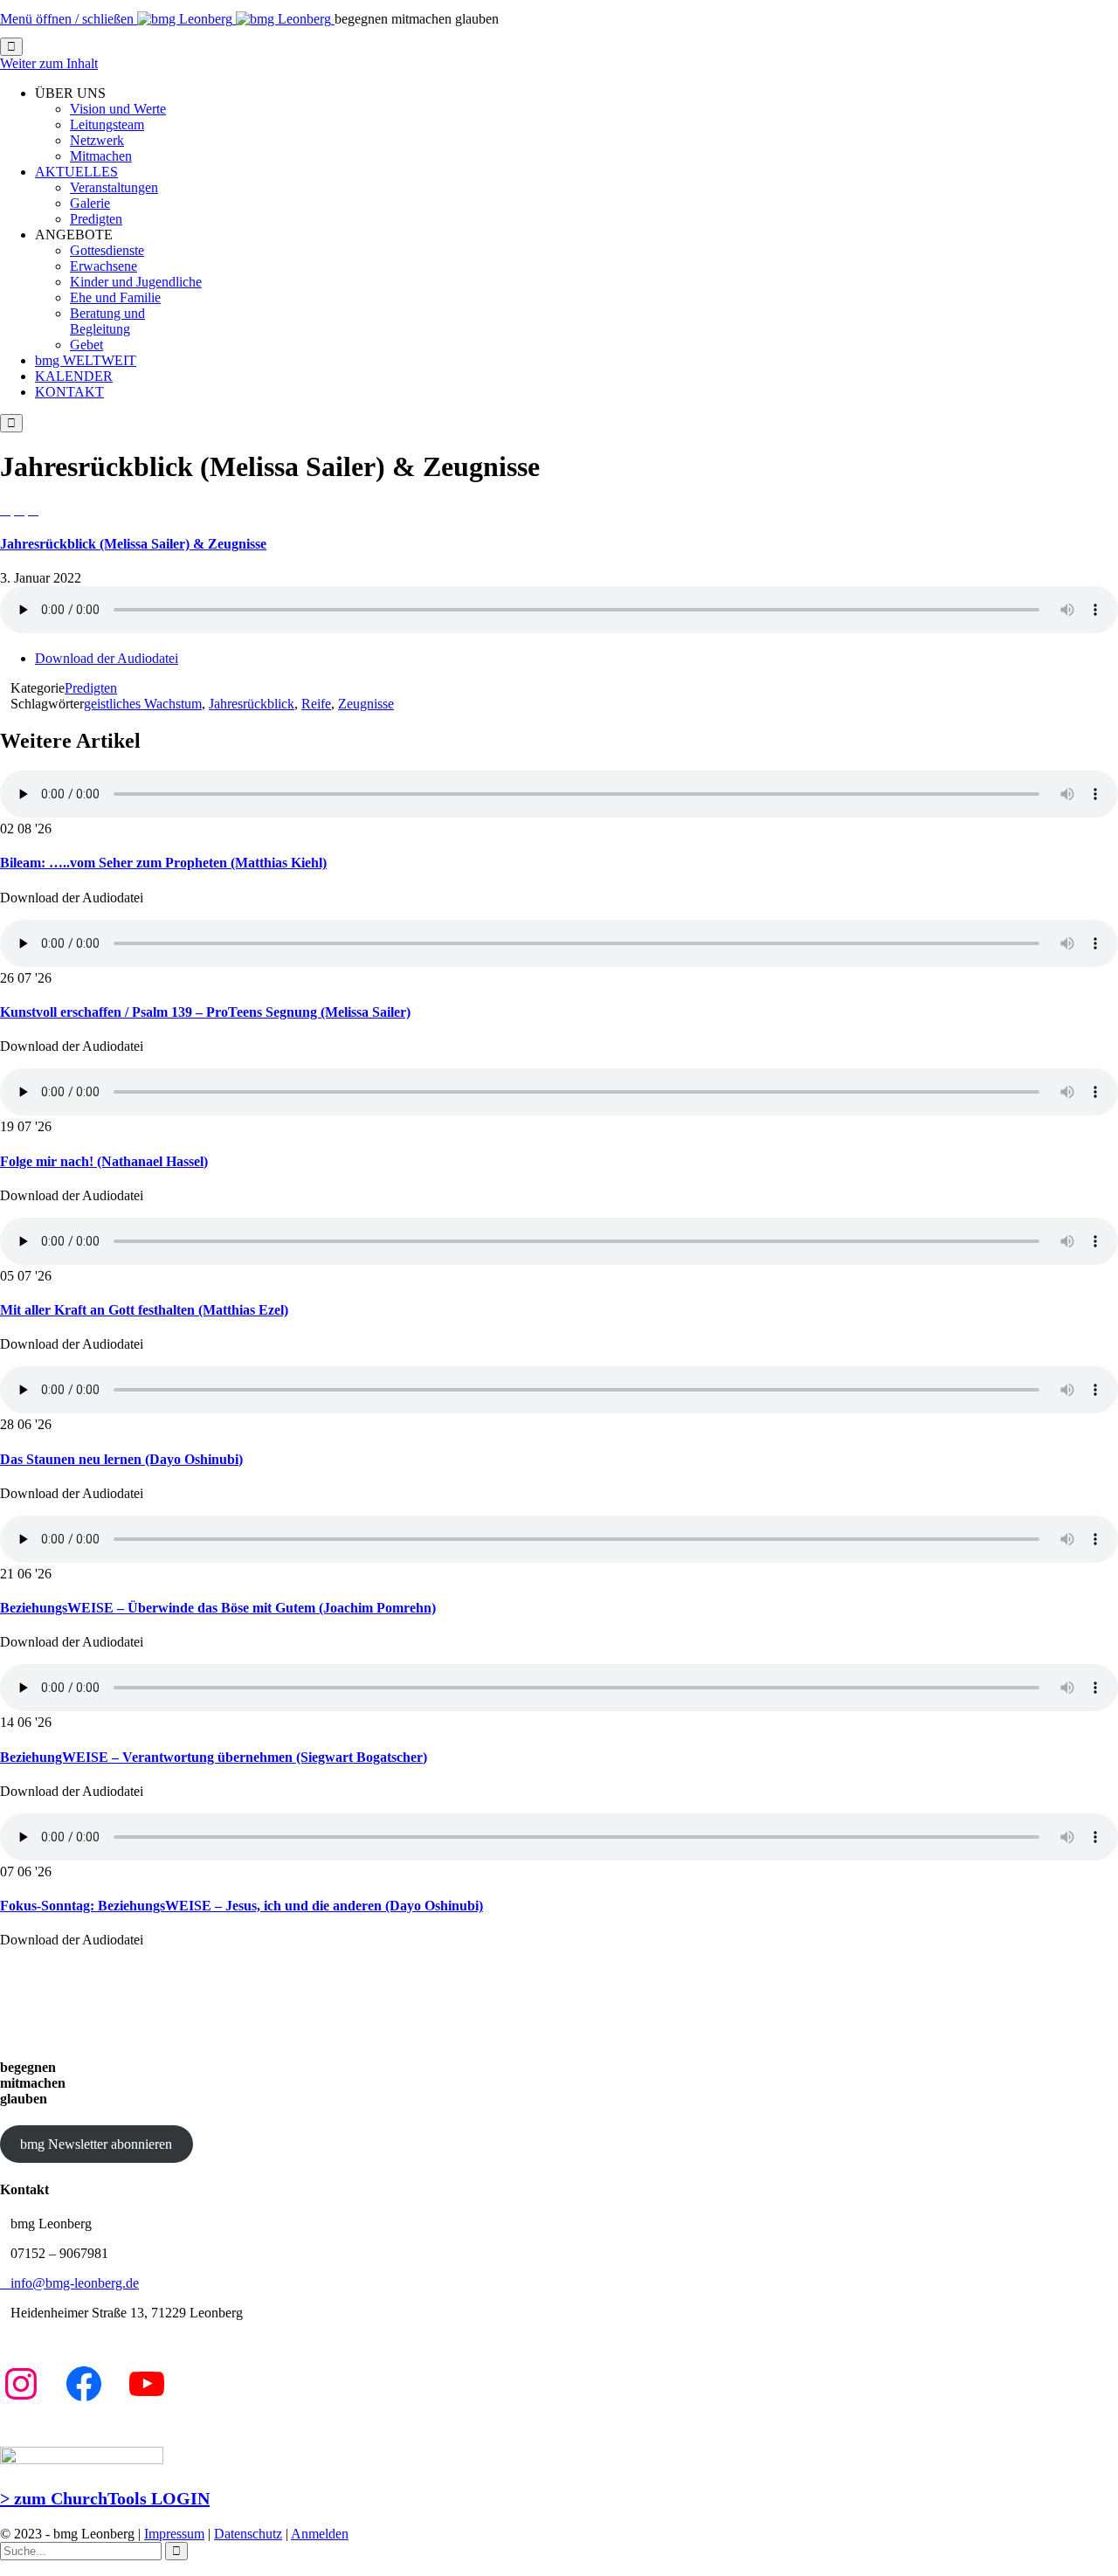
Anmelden (320, 2534)
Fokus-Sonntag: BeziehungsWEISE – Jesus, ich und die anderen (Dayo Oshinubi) (242, 1906)
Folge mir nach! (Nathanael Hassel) (104, 1161)
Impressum (174, 2534)
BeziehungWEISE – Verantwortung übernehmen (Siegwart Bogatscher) (214, 1757)
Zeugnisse (366, 704)
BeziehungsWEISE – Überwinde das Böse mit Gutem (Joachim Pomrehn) (218, 1608)
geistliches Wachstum (143, 704)
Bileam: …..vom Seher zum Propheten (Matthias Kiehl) (163, 863)
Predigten (91, 688)
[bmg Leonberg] (236, 19)
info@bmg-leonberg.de (69, 2283)
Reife (316, 704)
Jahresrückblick (252, 704)
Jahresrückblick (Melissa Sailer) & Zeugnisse (133, 544)
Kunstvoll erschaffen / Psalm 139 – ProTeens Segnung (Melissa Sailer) (205, 1012)
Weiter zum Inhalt (49, 63)
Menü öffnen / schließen (69, 19)
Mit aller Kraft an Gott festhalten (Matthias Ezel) (144, 1310)
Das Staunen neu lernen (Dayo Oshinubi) (121, 1459)
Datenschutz (248, 2534)
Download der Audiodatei (107, 658)
